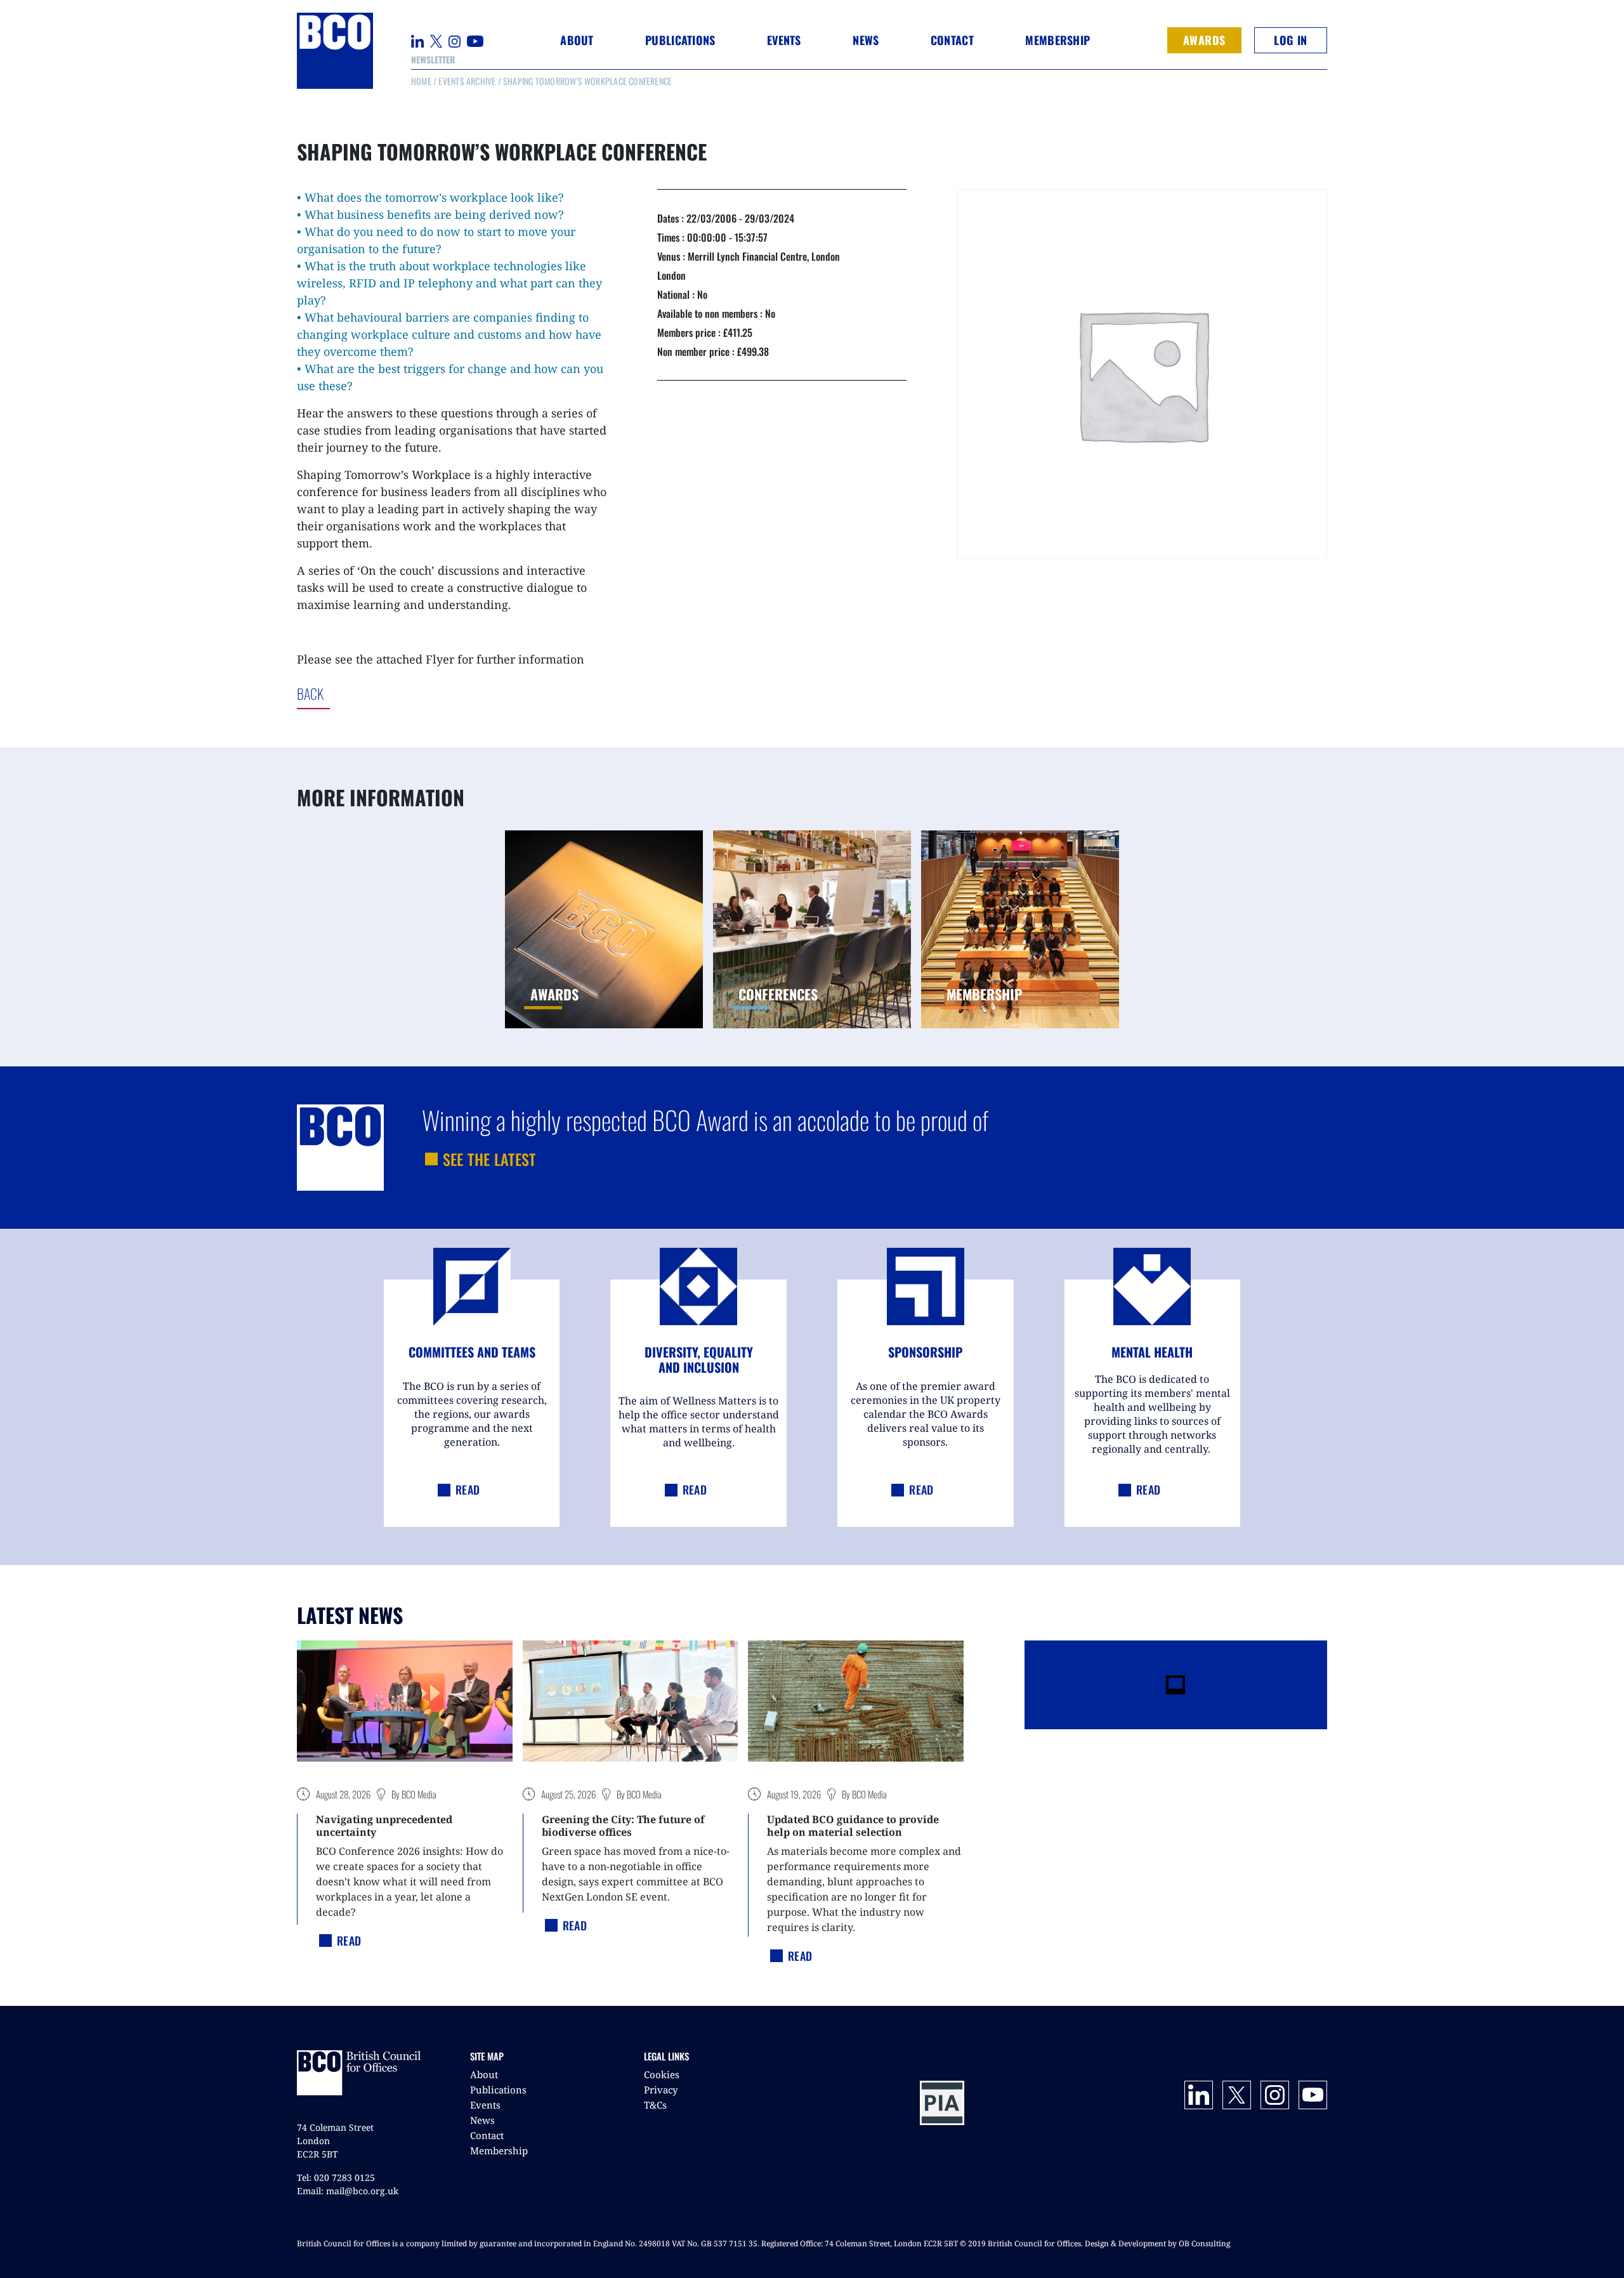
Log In (1290, 40)
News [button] (866, 40)
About (484, 2074)
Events (485, 2105)
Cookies (662, 2074)
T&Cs (655, 2105)
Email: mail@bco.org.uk (348, 2191)
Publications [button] (680, 40)
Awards (1204, 40)
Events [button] (784, 40)
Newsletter (433, 59)
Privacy (661, 2090)
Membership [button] (1058, 40)
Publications (498, 2090)
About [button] (577, 40)
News (482, 2120)
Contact (952, 40)
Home (421, 81)
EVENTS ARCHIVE (467, 81)
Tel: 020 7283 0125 (336, 2177)
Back (363, 693)
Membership (499, 2150)
